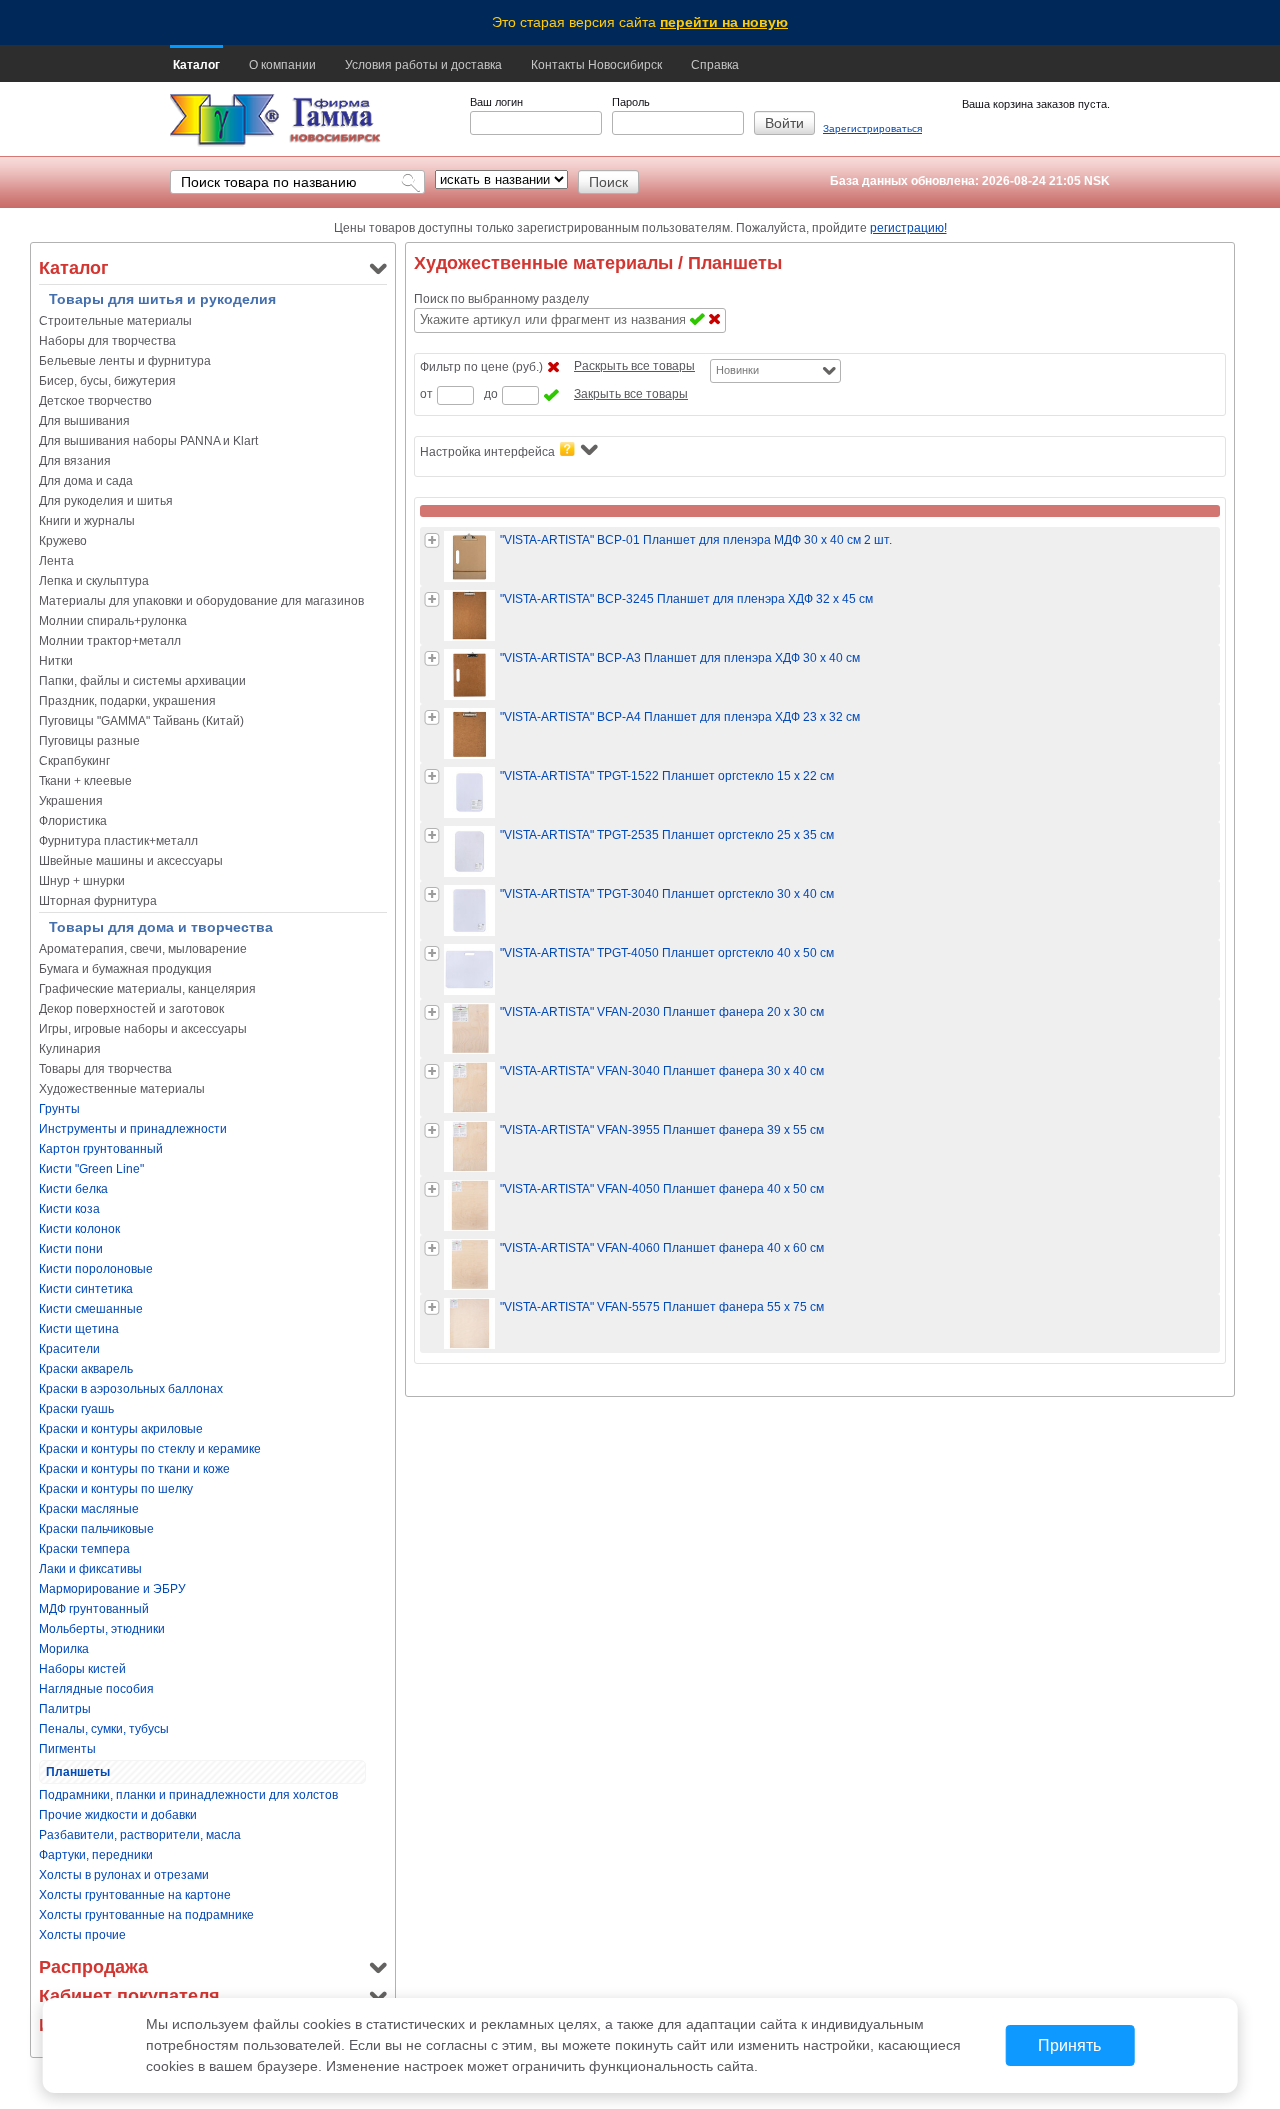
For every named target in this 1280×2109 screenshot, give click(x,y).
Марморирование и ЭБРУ (112, 1589)
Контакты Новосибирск (596, 65)
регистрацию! (908, 228)
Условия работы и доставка (423, 65)
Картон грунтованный (101, 1149)
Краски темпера (84, 1549)
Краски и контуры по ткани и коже (134, 1469)
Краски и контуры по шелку (116, 1489)
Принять (1069, 2045)
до (491, 394)
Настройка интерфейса (487, 452)
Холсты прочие (82, 1935)
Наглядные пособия (96, 1689)
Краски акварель (86, 1369)
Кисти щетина (79, 1329)
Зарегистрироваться (872, 128)
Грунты (59, 1109)
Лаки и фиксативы (90, 1569)
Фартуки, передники (96, 1855)
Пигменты (67, 1749)
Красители (69, 1349)
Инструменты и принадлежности (133, 1129)
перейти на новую (724, 22)
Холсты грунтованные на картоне (135, 1895)
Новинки (737, 370)
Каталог (196, 65)
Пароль (631, 102)
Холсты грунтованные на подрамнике (146, 1915)
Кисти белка (73, 1189)
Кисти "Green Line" (91, 1169)
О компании (282, 65)
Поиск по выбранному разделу (501, 299)
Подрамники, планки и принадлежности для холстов (188, 1795)
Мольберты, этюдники (102, 1629)
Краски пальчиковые (96, 1529)
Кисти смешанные (91, 1309)
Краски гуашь (76, 1409)
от (426, 394)
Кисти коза (69, 1209)
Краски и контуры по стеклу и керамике (150, 1449)
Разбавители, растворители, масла (140, 1835)
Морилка (64, 1649)
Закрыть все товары (631, 394)
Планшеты (78, 1772)
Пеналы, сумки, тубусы (104, 1729)
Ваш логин (496, 102)
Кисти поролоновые (96, 1269)
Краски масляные (89, 1509)
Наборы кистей (82, 1669)
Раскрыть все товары (634, 366)
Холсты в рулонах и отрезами (124, 1875)
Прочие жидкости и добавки (118, 1815)
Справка (715, 65)
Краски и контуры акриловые (121, 1429)
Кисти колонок (79, 1229)
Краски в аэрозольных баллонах (131, 1389)
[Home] (224, 120)
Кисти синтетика (86, 1289)
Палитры (65, 1709)
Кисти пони (71, 1249)
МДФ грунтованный (94, 1609)
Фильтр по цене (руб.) (481, 367)
